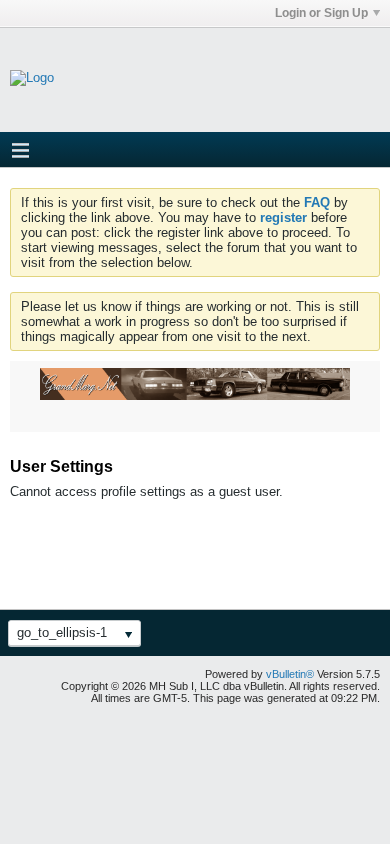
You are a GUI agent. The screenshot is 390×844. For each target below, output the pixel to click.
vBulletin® (290, 674)
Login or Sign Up (321, 13)
